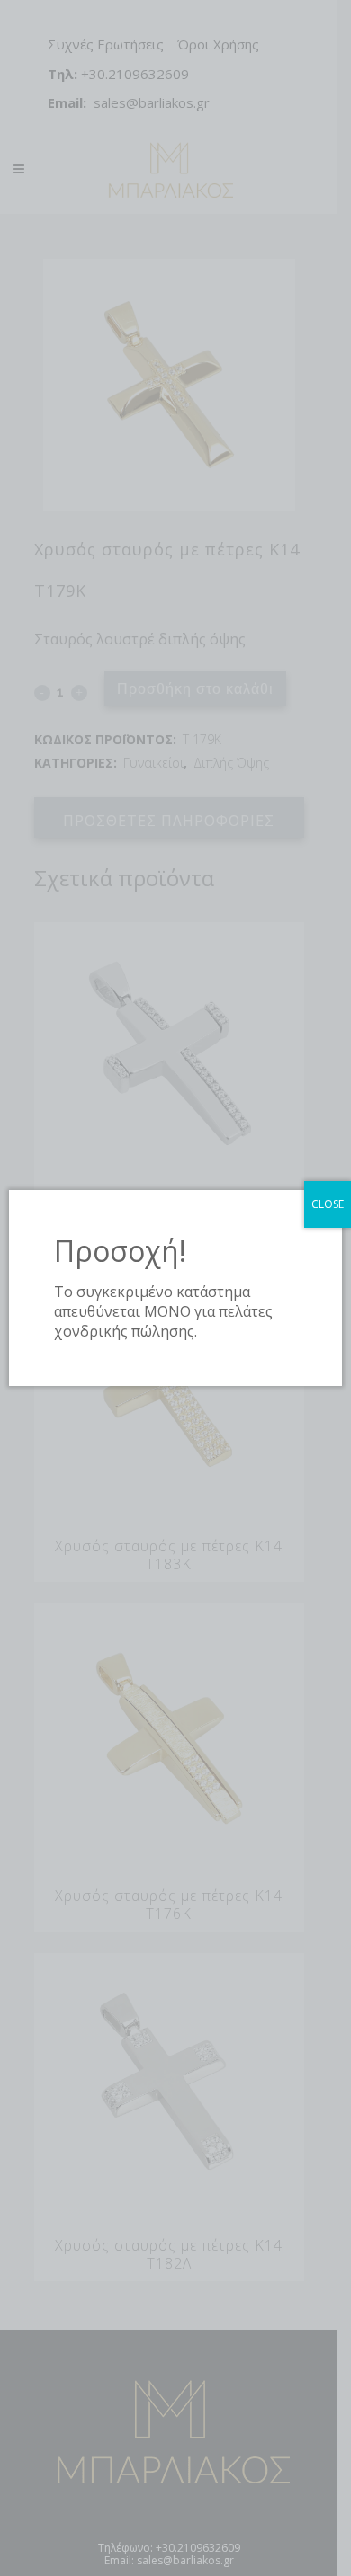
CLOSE (328, 1204)
